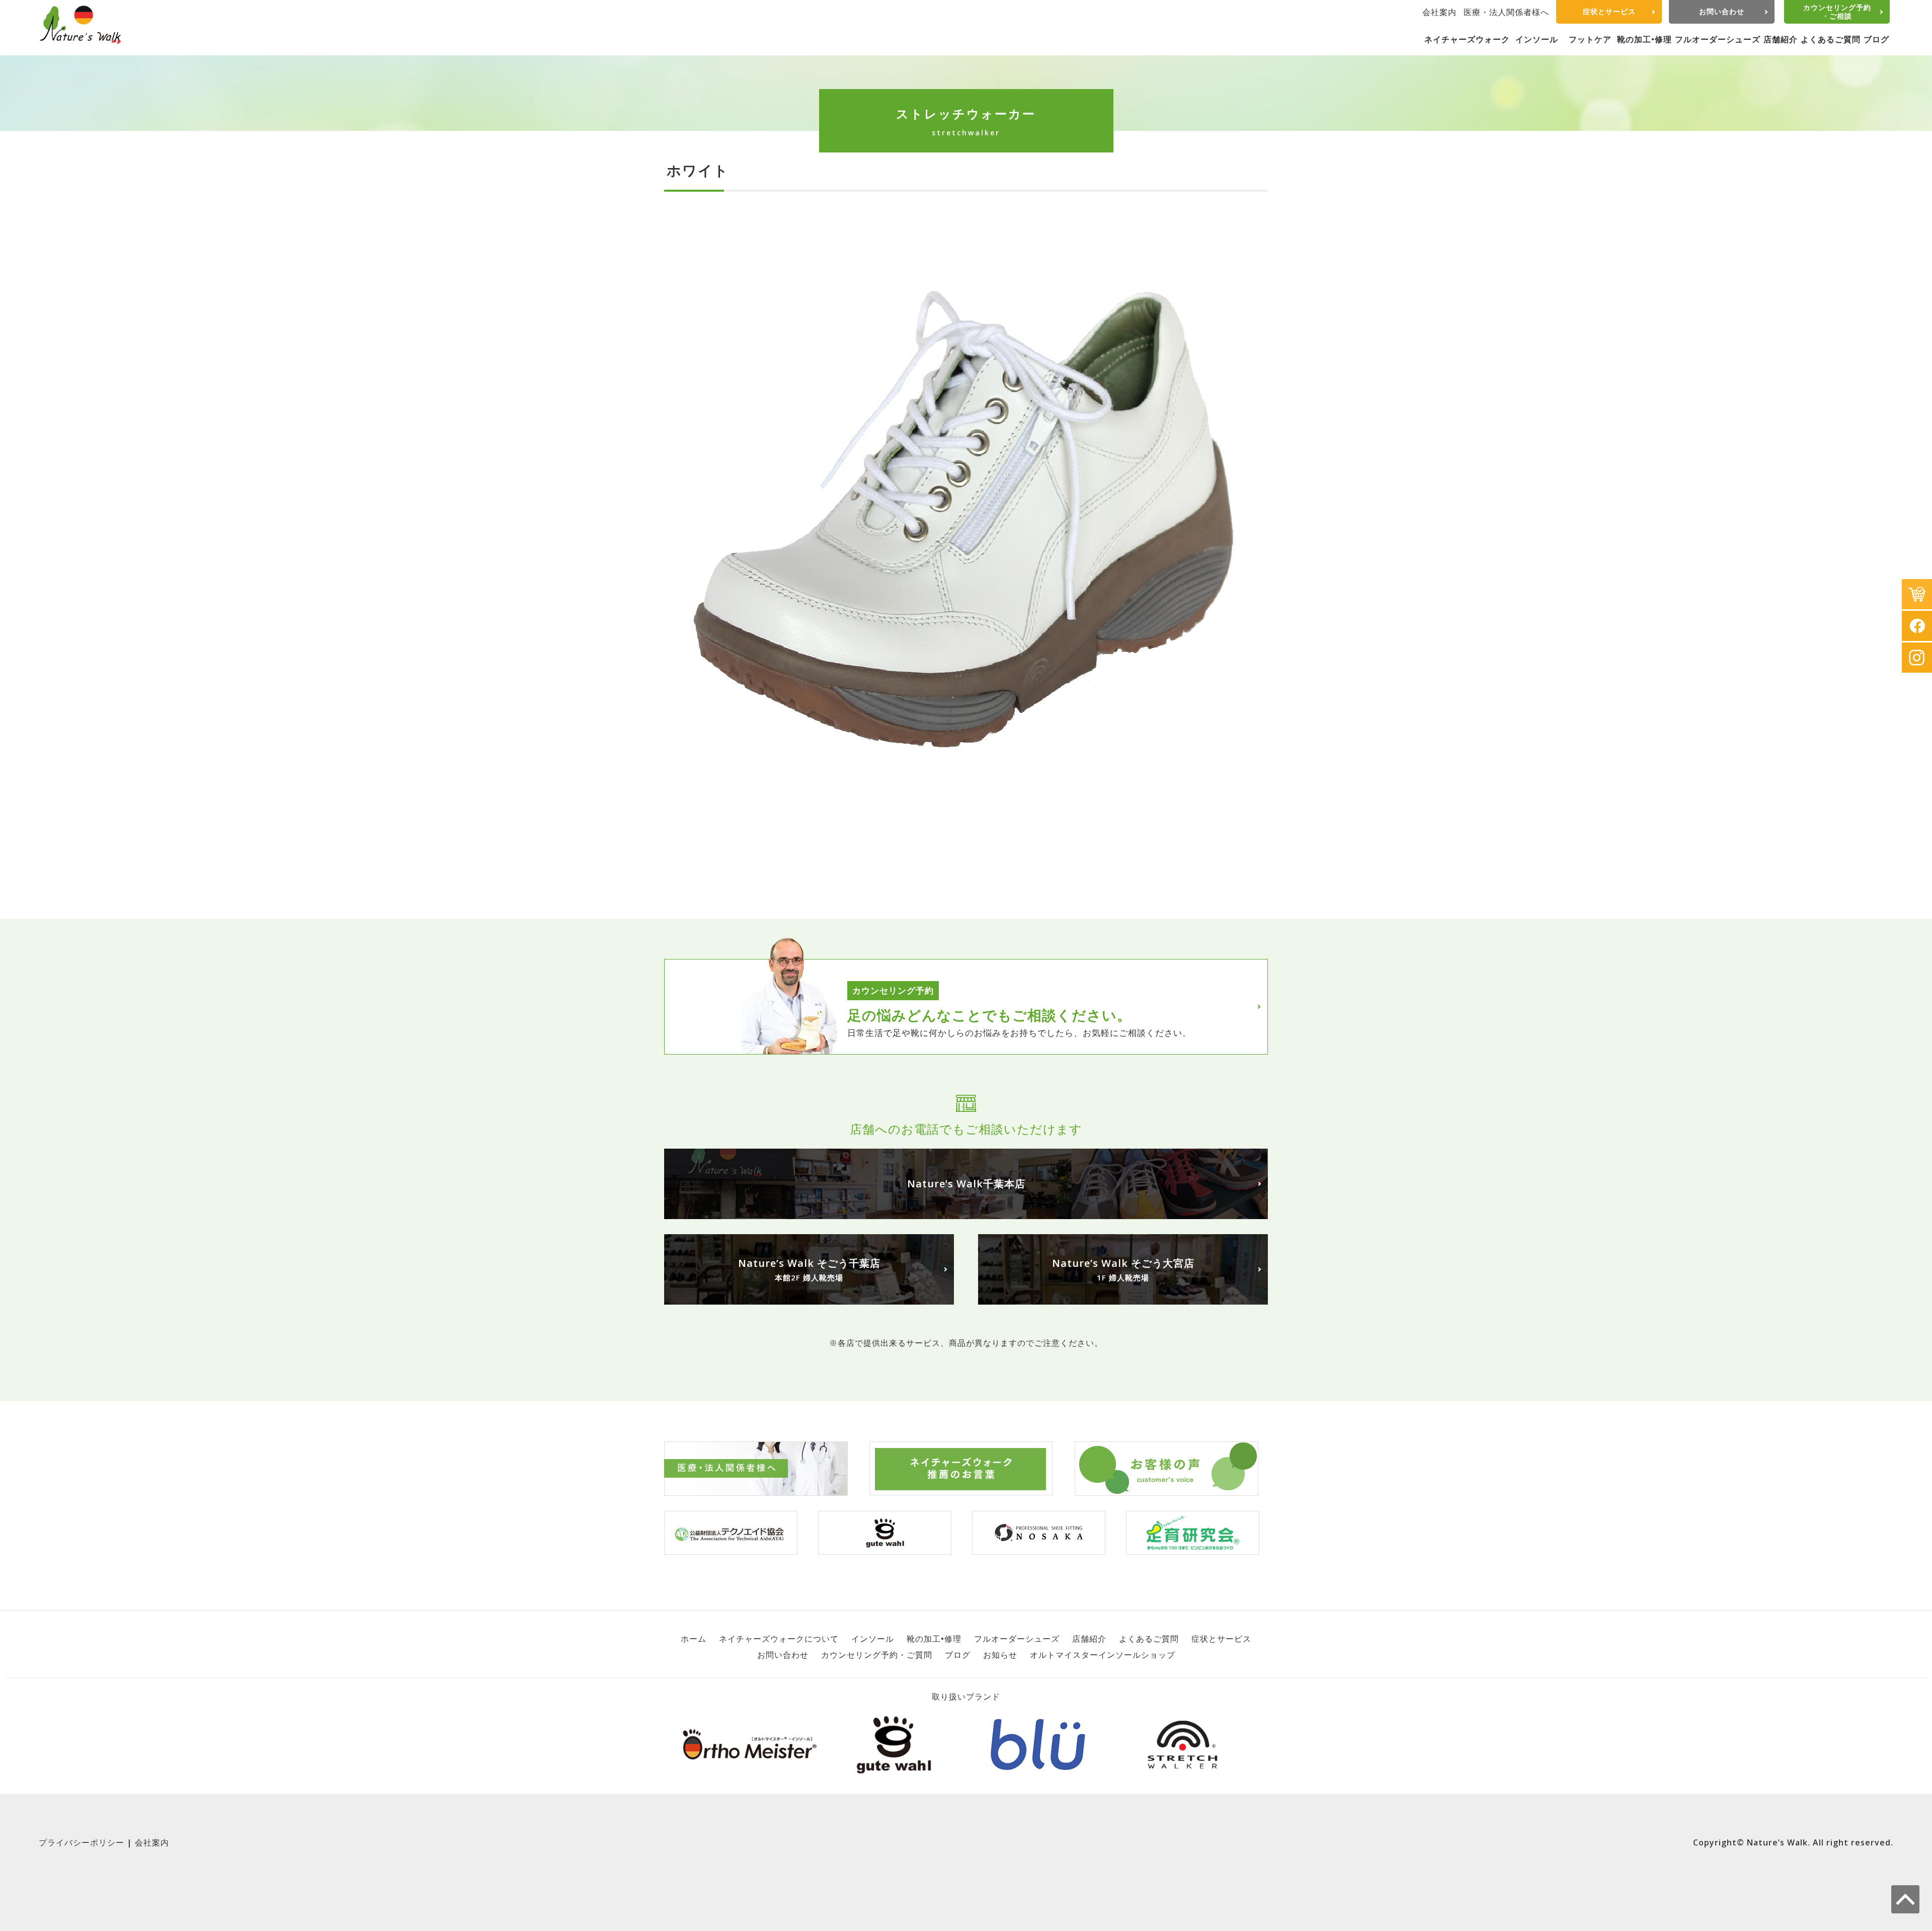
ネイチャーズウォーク (1467, 39)
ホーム (694, 1639)
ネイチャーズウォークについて (779, 1639)
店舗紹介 (1781, 39)
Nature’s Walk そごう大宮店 (1123, 1269)
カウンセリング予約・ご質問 (877, 1655)
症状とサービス (1609, 11)
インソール (1537, 39)
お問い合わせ (1722, 11)
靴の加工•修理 (1644, 39)
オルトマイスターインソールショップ (1103, 1655)
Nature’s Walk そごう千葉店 (809, 1269)
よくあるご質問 (1831, 39)
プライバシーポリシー (82, 1842)
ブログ (1876, 39)
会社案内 (1439, 12)
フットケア (1590, 39)
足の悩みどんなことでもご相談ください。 (989, 1015)
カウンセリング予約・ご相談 (1837, 12)
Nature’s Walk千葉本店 (966, 1184)
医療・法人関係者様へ (1506, 12)
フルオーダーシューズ (1718, 39)
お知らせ (1000, 1655)
